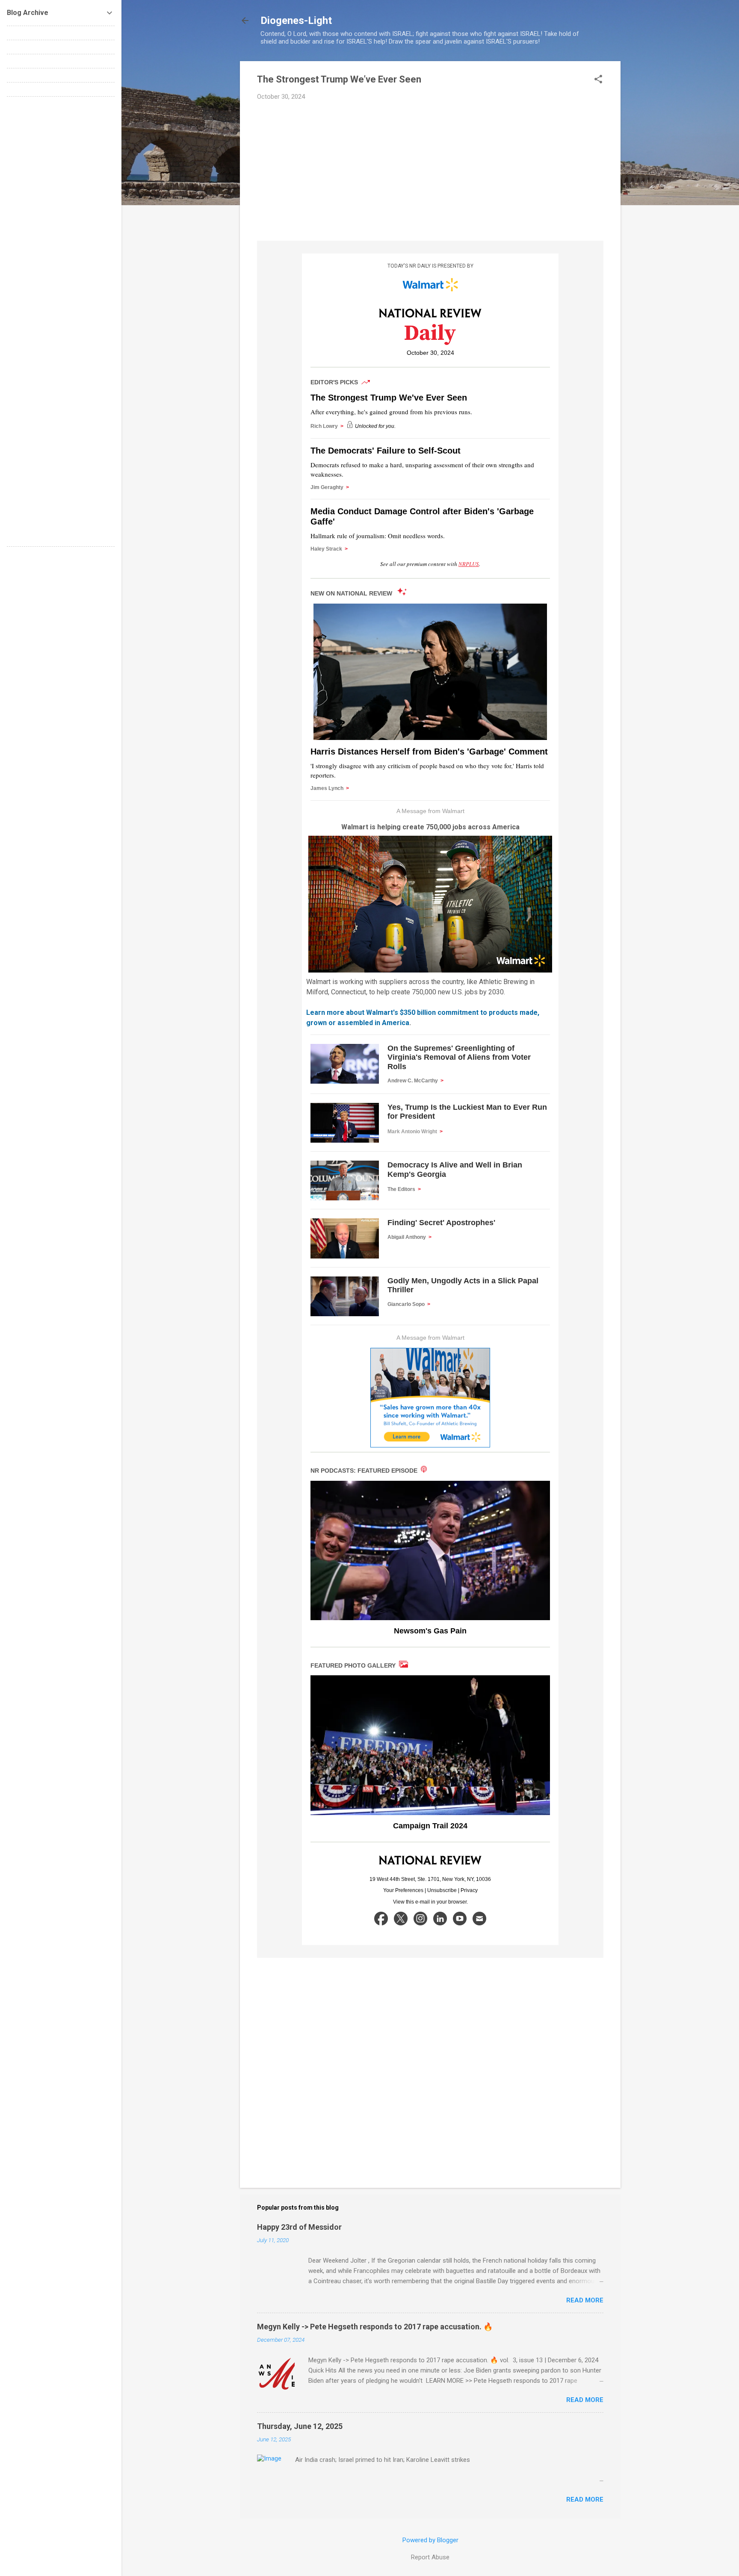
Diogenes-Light (296, 21)
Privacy (469, 1890)
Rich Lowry (327, 426)
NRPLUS (469, 564)
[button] (598, 80)
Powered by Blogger (430, 2540)
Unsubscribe (442, 1890)
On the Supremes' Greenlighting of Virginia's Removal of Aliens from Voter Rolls (459, 1057)
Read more (585, 2300)
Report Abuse (430, 2557)
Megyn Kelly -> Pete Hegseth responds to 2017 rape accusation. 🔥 (375, 2327)
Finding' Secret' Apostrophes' (441, 1223)
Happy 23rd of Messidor (299, 2227)
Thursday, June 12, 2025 (300, 2426)
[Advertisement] (430, 171)
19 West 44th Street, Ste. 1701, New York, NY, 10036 (430, 1879)
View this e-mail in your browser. (430, 1902)
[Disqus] (61, 210)
